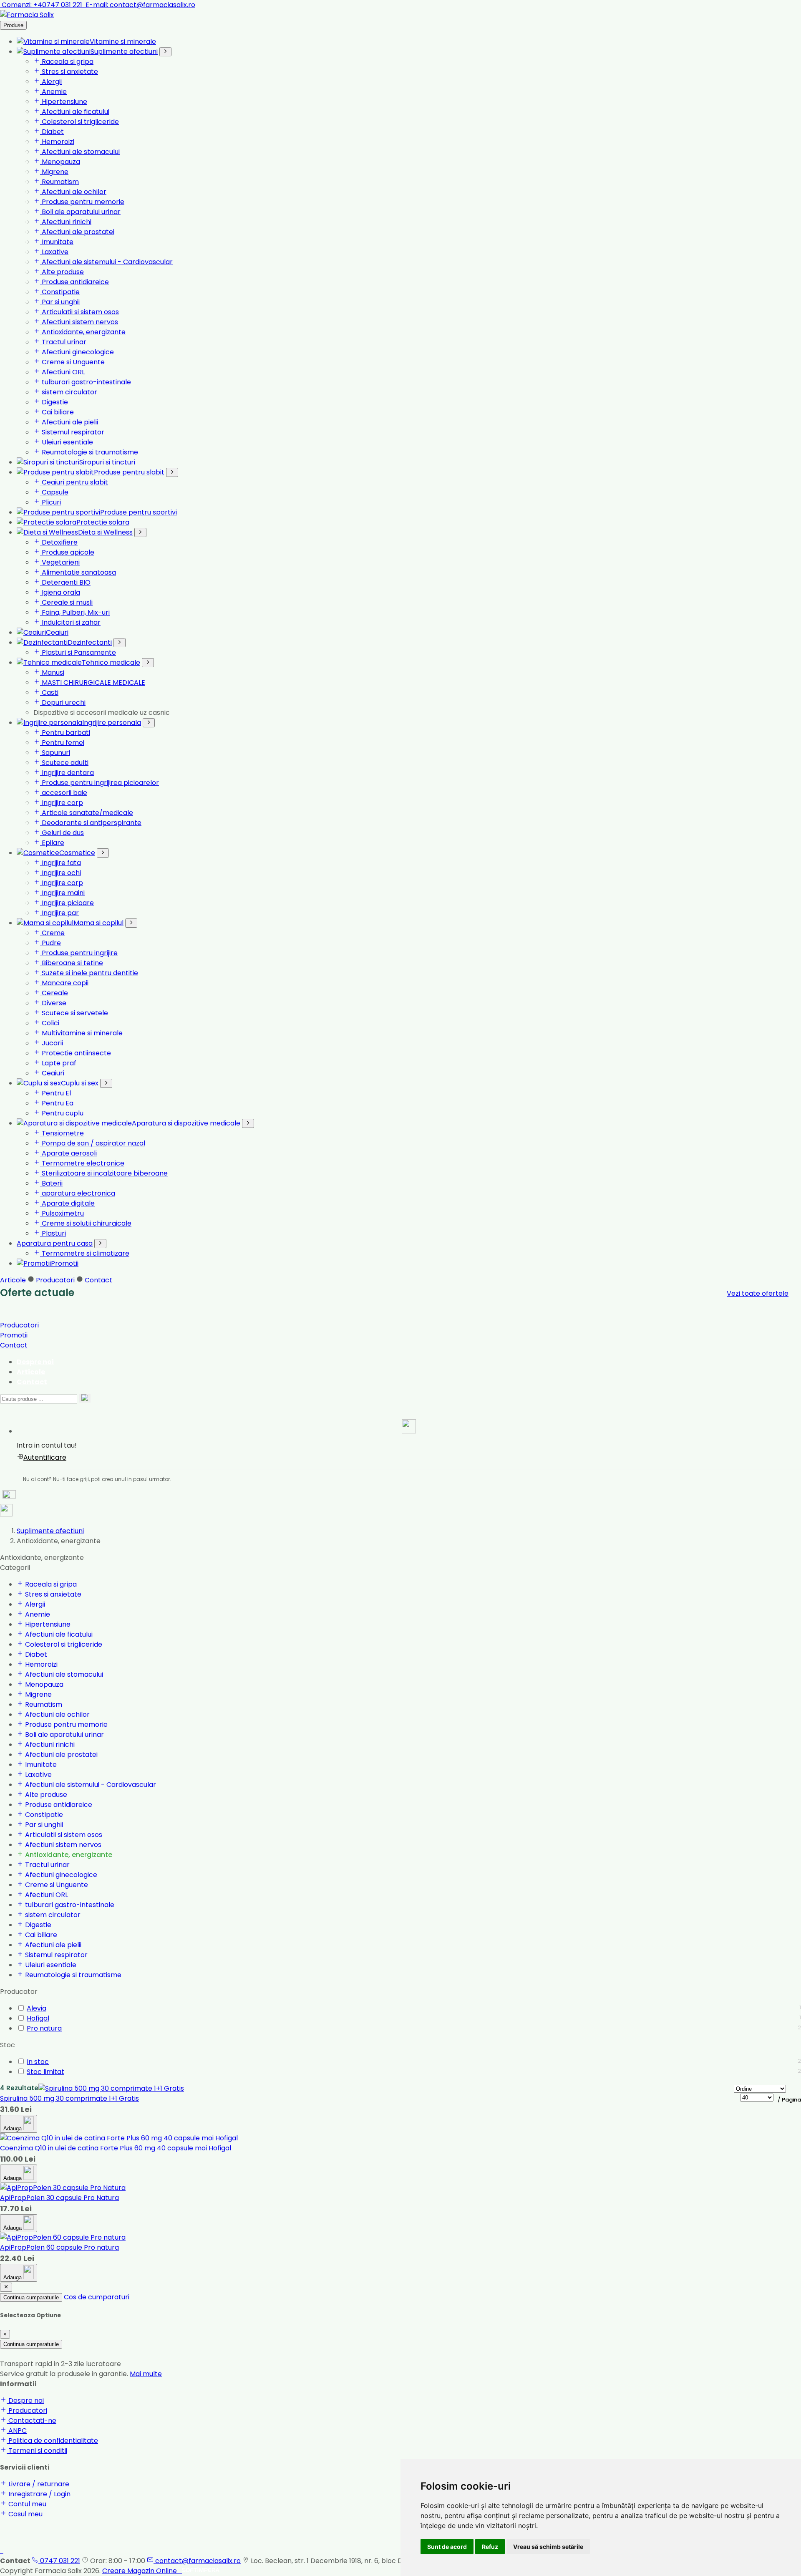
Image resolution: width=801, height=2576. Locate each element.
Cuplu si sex (80, 1083)
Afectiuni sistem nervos (79, 322)
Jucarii (52, 1043)
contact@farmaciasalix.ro (140, 5)
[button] (409, 1428)
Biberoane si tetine (72, 963)
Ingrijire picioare (67, 903)
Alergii (51, 82)
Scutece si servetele (74, 1013)
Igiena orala (60, 592)
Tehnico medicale (111, 662)
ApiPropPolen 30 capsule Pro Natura (59, 2198)
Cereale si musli (66, 602)
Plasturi (53, 1233)
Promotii (65, 1263)
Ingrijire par (59, 913)
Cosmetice (77, 853)
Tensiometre (62, 1133)
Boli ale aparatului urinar (80, 212)
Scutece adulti (64, 763)
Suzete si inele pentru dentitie (89, 973)
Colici (50, 1023)
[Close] (6, 2287)
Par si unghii (60, 302)
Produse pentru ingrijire (79, 953)
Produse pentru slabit (129, 472)
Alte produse (62, 272)
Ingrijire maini (62, 893)
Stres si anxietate (69, 72)
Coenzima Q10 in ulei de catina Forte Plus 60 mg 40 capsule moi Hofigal (116, 2148)
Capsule (54, 492)
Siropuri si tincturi (107, 462)
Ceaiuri (57, 632)
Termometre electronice (82, 1163)
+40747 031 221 (43, 5)
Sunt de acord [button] (447, 2547)
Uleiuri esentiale (67, 442)
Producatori (55, 1280)
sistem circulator (69, 392)
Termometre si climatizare (85, 1253)
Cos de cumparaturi (97, 2297)
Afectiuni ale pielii (69, 422)
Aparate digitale (67, 1203)
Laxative (54, 252)
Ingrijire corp (62, 803)
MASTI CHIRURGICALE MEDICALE (93, 682)
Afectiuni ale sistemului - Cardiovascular (106, 262)
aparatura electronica (78, 1193)
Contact (98, 1280)
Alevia (37, 2008)
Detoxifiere (59, 542)
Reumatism (59, 182)
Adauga (13, 2128)
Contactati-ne (31, 2421)
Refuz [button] (490, 2547)
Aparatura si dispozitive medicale (186, 1123)
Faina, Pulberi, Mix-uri (75, 612)
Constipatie (60, 292)
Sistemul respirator (72, 432)
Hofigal (38, 2018)
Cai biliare (57, 412)
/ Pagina (789, 2100)
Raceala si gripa (67, 62)
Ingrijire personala (112, 723)
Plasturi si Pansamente (78, 652)
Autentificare (45, 1457)
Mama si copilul (98, 923)
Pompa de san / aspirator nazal (93, 1143)
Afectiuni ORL (62, 372)
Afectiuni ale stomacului (80, 152)
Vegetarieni (60, 562)
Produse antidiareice (74, 282)
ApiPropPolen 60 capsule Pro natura (59, 2247)
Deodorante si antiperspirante (91, 823)
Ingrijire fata (60, 863)
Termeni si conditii (37, 2451)
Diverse (53, 1003)
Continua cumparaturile (31, 2297)
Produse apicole (67, 552)
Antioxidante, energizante (83, 332)
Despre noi (35, 1362)
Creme (52, 933)
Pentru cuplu (62, 1113)
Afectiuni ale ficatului (75, 112)
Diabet (52, 132)
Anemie (53, 92)
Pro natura (44, 2028)
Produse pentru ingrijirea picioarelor (99, 783)
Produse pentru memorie (82, 202)
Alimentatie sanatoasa (78, 572)
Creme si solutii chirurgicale (86, 1223)
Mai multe (146, 2374)
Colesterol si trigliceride (79, 122)
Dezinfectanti (90, 642)
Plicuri (50, 502)
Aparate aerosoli (68, 1153)
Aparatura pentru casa (55, 1243)
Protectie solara (103, 522)
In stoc (38, 2062)
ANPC (17, 2431)
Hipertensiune (64, 102)
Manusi (52, 672)
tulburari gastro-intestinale (86, 382)
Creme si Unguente (72, 362)
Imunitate (57, 242)
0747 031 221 (59, 2561)
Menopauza (60, 162)
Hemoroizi (57, 142)
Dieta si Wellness (105, 532)
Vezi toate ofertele (758, 1293)
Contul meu (26, 2504)
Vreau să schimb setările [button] (548, 2547)
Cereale (54, 993)
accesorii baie (64, 793)
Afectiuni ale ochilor (73, 192)
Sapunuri (55, 753)
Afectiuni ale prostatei (77, 232)
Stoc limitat (45, 2072)
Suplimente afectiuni (124, 52)
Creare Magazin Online (142, 2571)
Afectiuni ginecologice (77, 352)
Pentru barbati (65, 733)
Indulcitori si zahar (70, 622)
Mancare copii (64, 983)
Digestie (54, 402)
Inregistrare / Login (39, 2494)
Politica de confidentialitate (52, 2441)
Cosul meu (25, 2514)
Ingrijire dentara (67, 773)
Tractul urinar (63, 342)
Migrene (54, 172)
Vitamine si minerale (123, 42)
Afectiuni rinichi (66, 222)
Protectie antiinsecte (76, 1053)
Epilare (52, 843)
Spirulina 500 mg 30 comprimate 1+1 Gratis (69, 2098)
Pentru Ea (57, 1103)
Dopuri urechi (63, 703)
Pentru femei (62, 743)
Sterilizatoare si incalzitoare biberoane (104, 1173)
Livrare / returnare (38, 2484)
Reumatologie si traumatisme (89, 452)
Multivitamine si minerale (81, 1033)
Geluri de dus (62, 833)
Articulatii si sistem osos (79, 312)
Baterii (51, 1183)
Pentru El (55, 1093)
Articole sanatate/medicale (87, 813)
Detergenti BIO (65, 582)
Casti (49, 693)
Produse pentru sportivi (139, 512)
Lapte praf (58, 1063)
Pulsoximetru (62, 1213)
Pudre (50, 943)
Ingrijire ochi (60, 873)
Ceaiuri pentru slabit (74, 482)
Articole (13, 1280)
